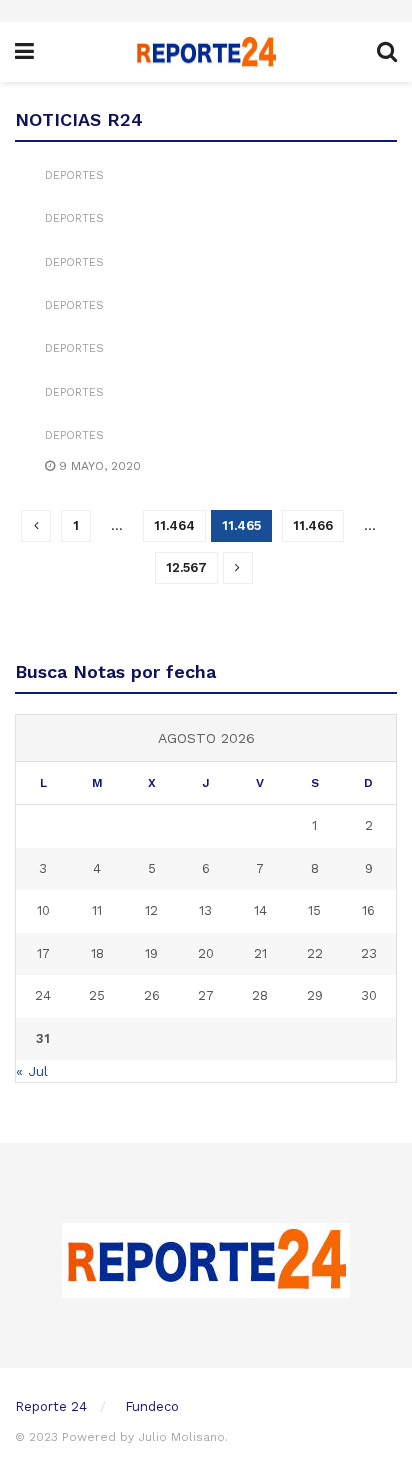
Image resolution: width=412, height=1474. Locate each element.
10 (43, 910)
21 (260, 953)
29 (315, 995)
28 (260, 995)
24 (43, 995)
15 (314, 910)
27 (206, 995)
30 (369, 995)
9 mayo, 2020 (98, 466)
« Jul (32, 1071)
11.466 (313, 525)
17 (43, 953)
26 (152, 995)
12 (151, 910)
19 (151, 953)
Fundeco (152, 1406)
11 (97, 910)
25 (97, 995)
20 (206, 953)
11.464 (174, 525)
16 (368, 910)
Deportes (74, 175)
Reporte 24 (51, 1406)
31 (43, 1038)
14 (260, 910)
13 (205, 910)
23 (369, 953)
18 (97, 953)
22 (315, 953)
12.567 (186, 567)
